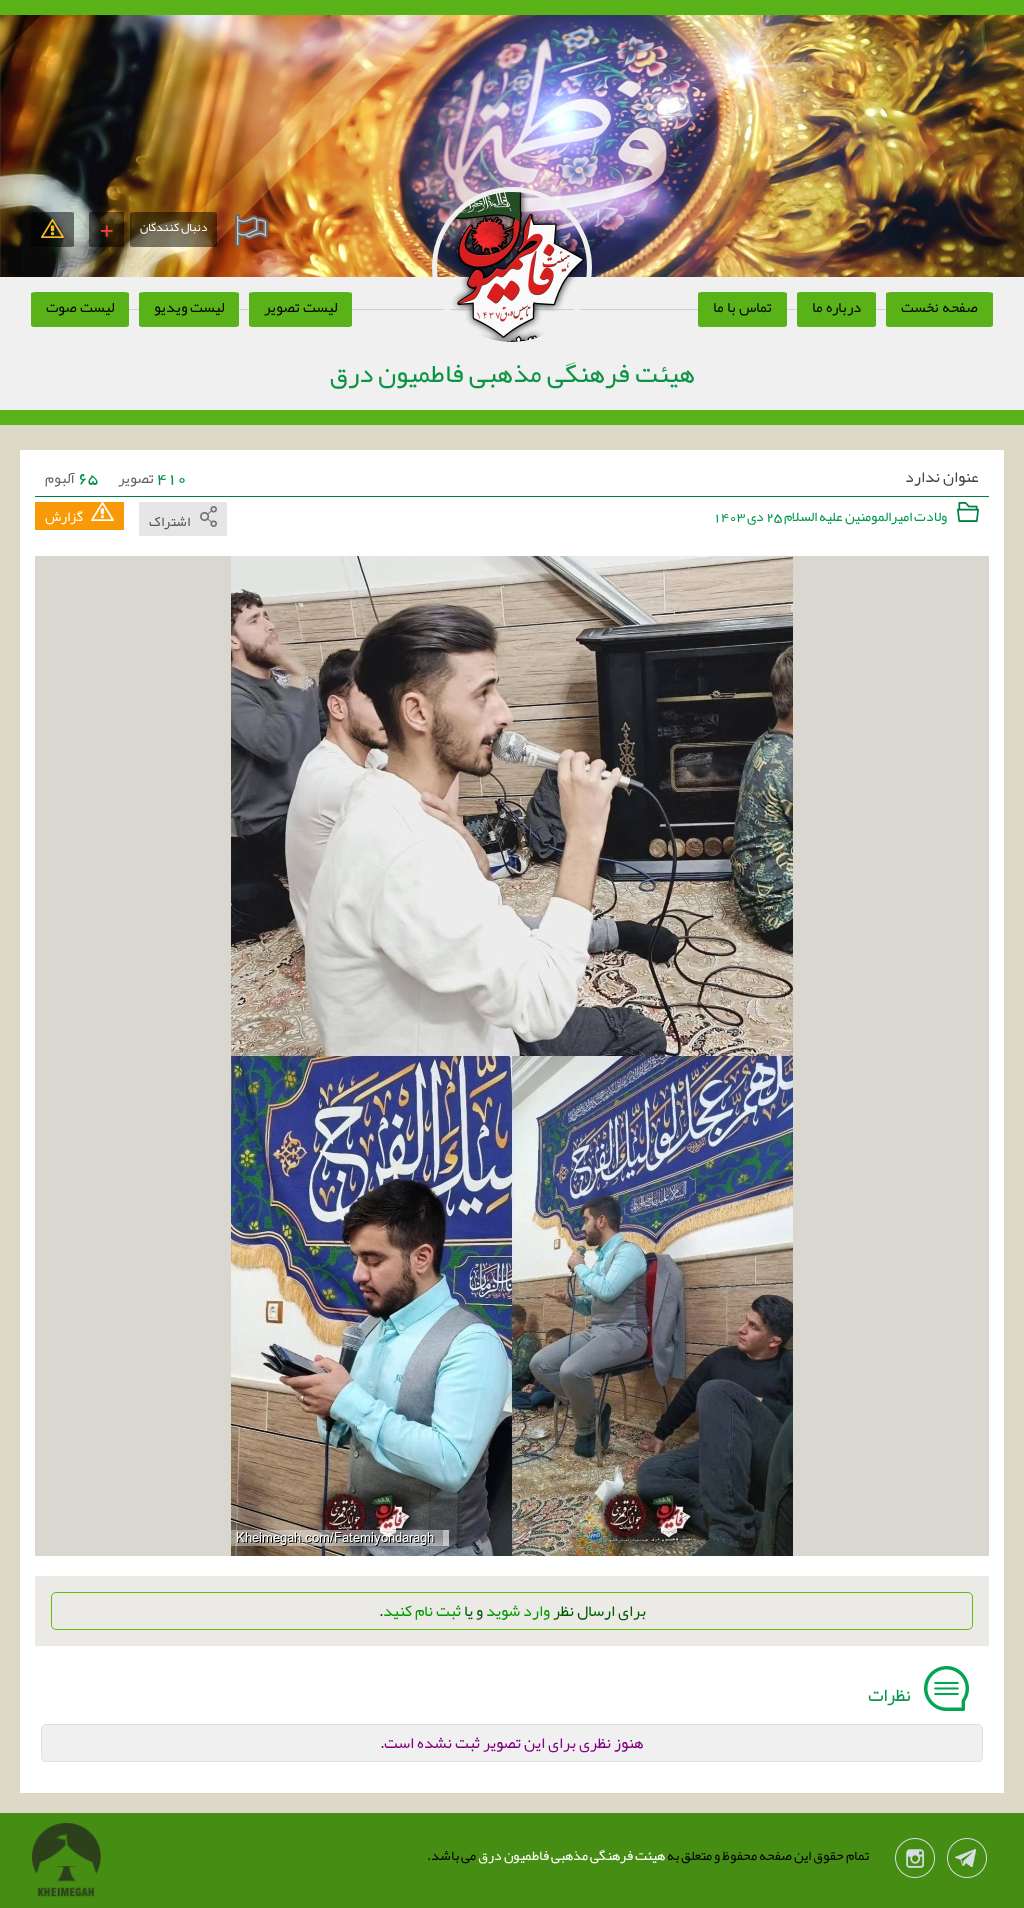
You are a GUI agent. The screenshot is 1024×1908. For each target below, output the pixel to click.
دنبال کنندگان (173, 227)
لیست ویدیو (189, 307)
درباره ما (836, 307)
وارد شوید (518, 1611)
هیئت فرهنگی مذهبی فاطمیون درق (570, 1855)
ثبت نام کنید (422, 1611)
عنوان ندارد (942, 477)
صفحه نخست (939, 307)
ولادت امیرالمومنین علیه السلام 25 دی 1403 (831, 516)
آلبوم (71, 478)
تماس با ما (742, 307)
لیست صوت (80, 307)
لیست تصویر (300, 307)
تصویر (152, 478)
